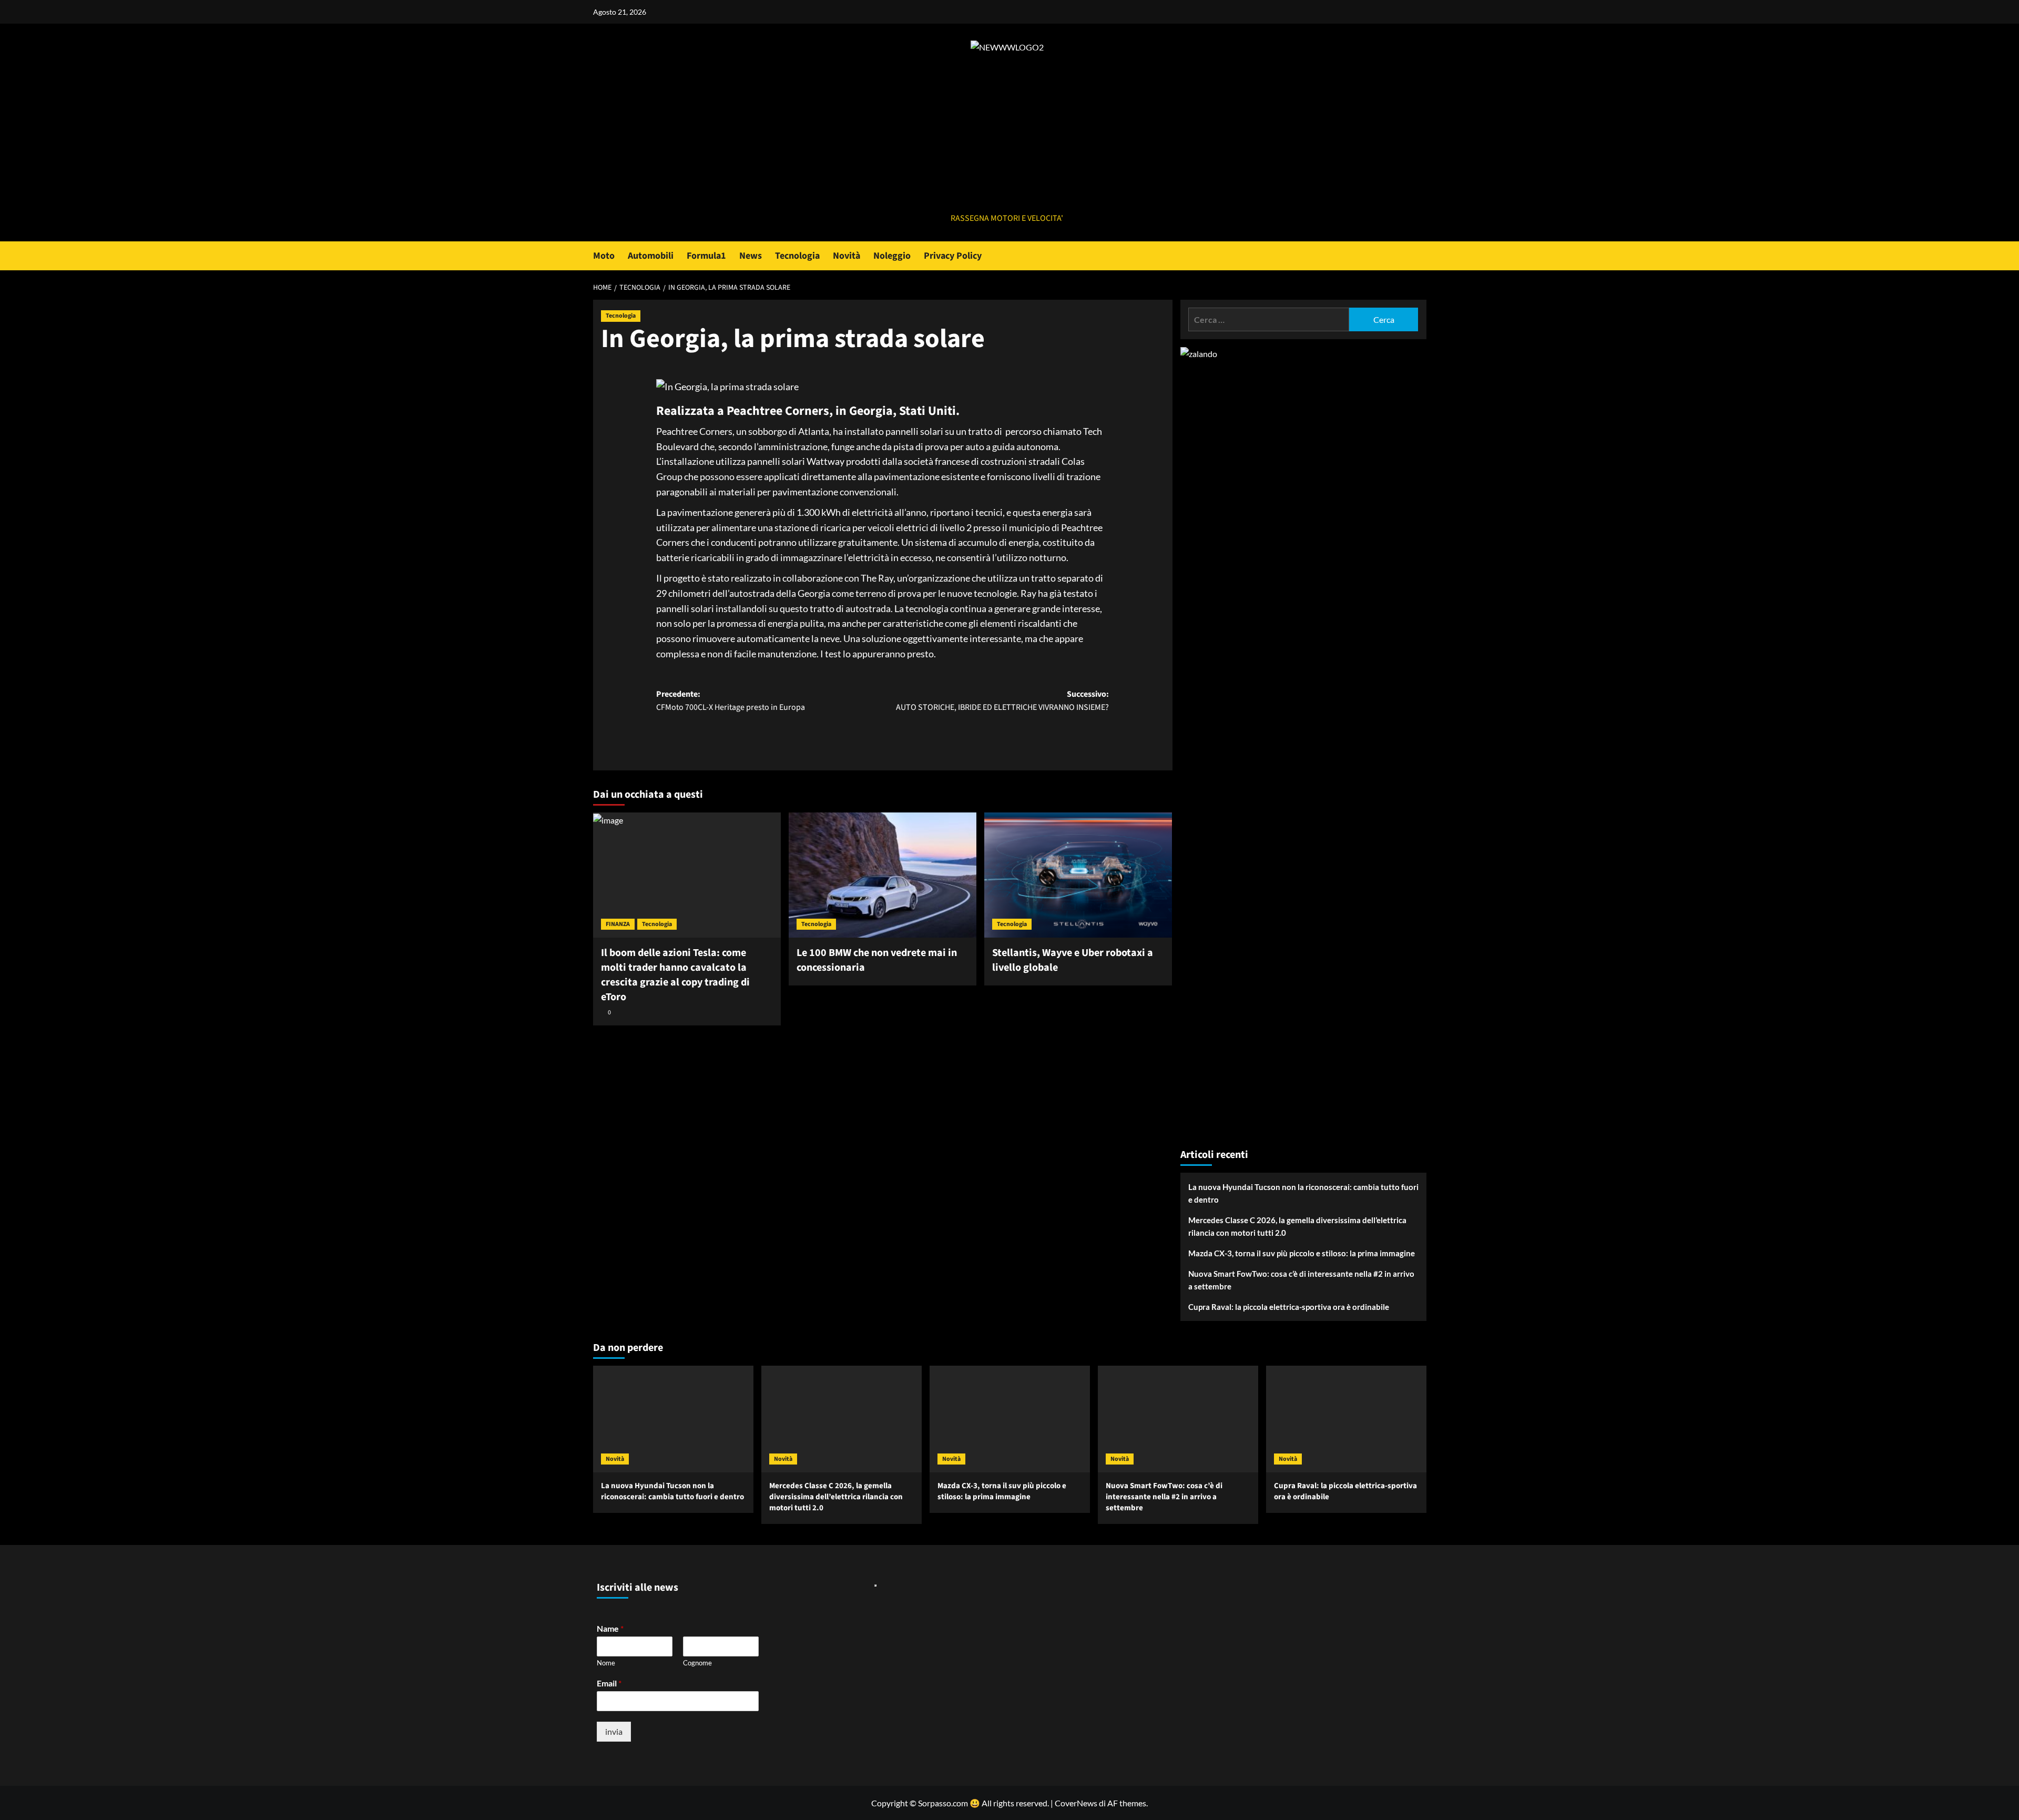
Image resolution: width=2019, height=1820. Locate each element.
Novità (847, 256)
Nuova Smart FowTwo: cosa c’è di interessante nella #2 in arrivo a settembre (1301, 1280)
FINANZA (618, 924)
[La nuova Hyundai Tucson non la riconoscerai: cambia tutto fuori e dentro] (673, 1419)
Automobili (651, 256)
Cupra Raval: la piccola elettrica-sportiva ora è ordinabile (1289, 1307)
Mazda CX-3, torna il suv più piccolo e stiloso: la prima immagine (1302, 1253)
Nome (606, 1663)
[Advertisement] (1007, 133)
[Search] (1420, 256)
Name (610, 1628)
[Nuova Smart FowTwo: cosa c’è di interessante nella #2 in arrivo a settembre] (1178, 1419)
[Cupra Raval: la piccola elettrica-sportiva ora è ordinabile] (1346, 1419)
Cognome (697, 1663)
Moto (604, 256)
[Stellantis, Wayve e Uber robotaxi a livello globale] (1078, 875)
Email (609, 1683)
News (751, 256)
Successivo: (1002, 701)
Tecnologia (797, 256)
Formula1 (706, 256)
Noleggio (892, 256)
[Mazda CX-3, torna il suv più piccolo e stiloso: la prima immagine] (1010, 1419)
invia (614, 1731)
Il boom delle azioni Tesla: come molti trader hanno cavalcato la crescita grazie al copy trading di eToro (675, 975)
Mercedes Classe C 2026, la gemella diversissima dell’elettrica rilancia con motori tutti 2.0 (1297, 1226)
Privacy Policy (953, 256)
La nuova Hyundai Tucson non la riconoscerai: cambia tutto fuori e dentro (1303, 1193)
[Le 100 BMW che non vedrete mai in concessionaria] (883, 875)
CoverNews (1076, 1803)
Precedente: (731, 701)
